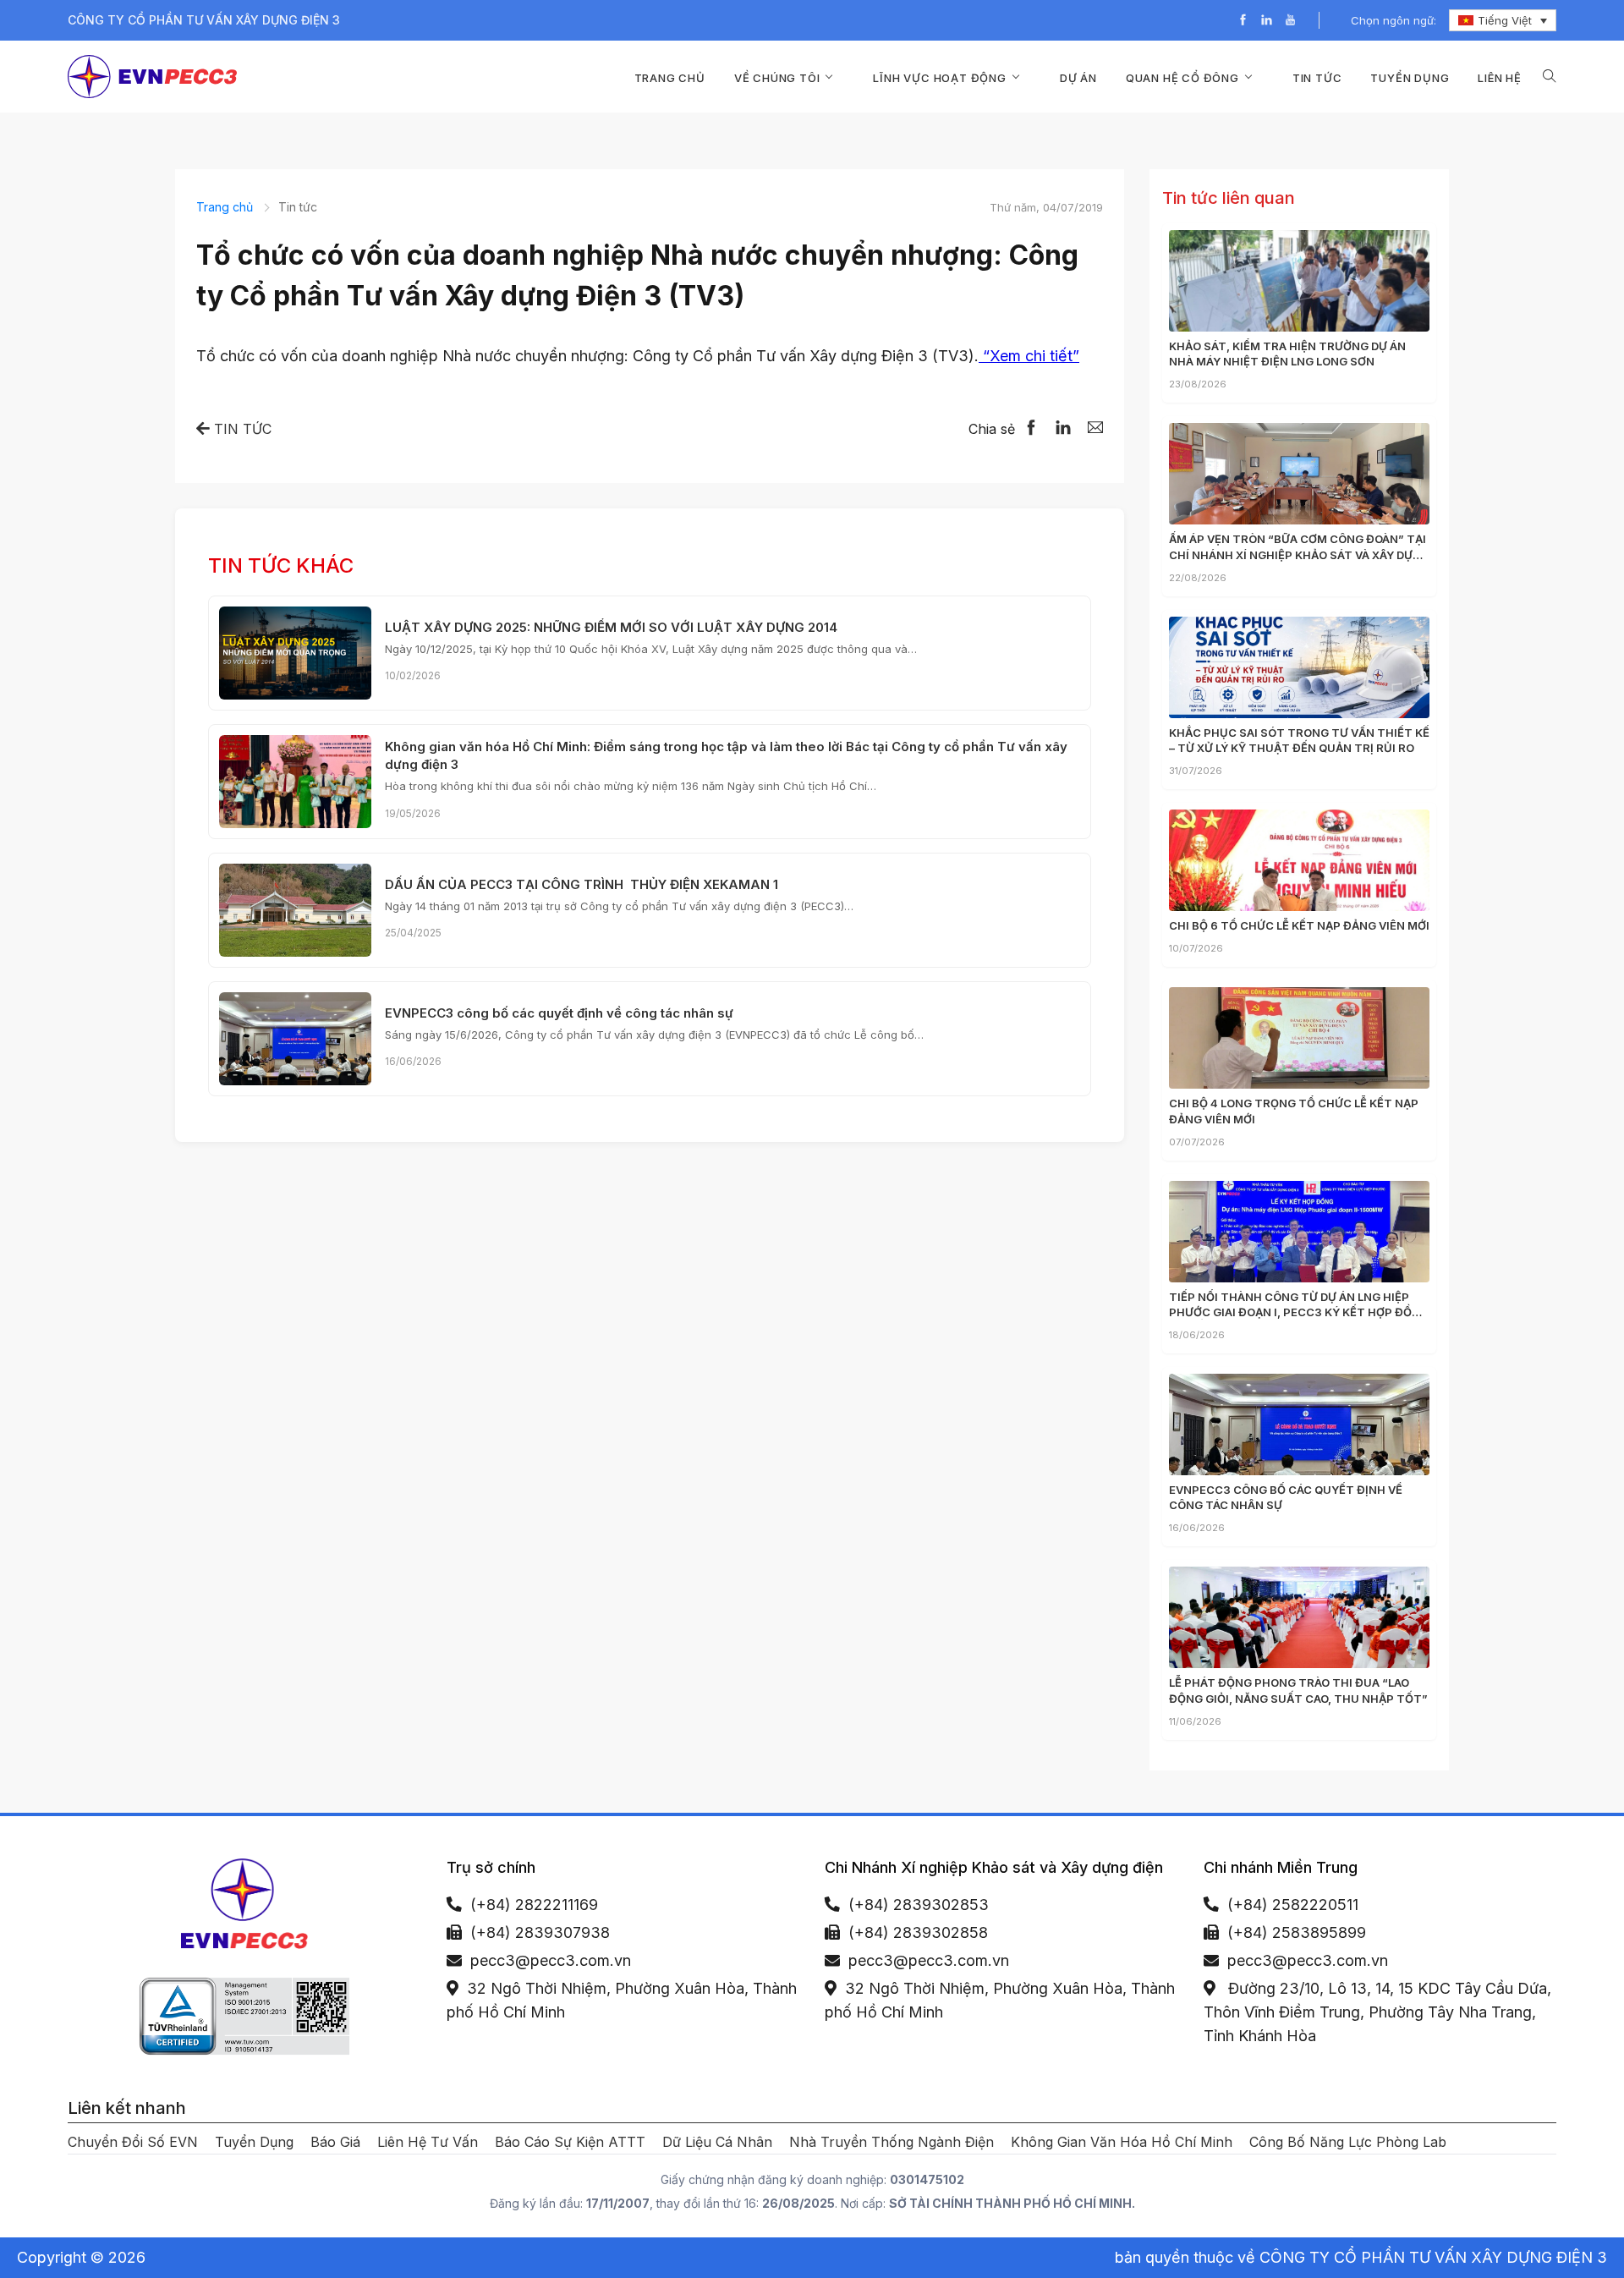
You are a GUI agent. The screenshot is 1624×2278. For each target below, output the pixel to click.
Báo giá (335, 2142)
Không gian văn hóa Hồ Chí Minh (1122, 2142)
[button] (1550, 77)
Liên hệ (1500, 78)
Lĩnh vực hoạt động (939, 78)
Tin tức (1317, 78)
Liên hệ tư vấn (428, 2142)
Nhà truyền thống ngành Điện (892, 2142)
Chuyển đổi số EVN (133, 2142)
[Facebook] (1243, 21)
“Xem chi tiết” (1029, 356)
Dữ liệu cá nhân (717, 2142)
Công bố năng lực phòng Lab (1348, 2142)
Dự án (1078, 78)
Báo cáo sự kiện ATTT (570, 2142)
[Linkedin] (1267, 21)
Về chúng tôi (777, 78)
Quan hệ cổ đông (1182, 78)
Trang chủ (670, 78)
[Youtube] (1290, 21)
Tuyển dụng (1410, 78)
